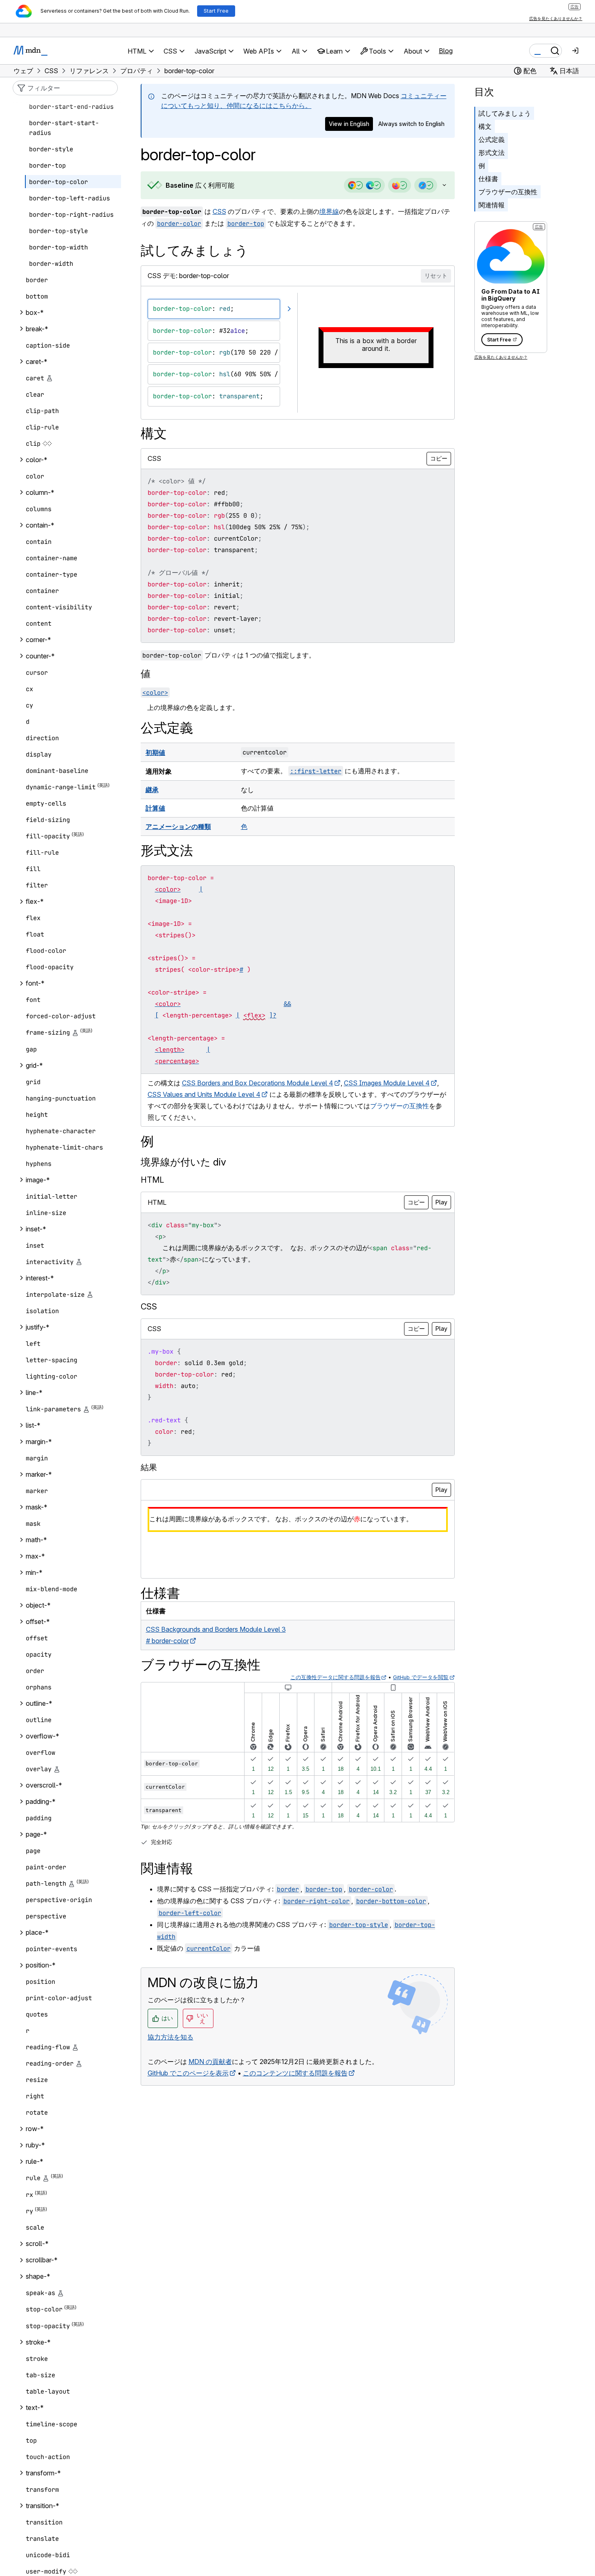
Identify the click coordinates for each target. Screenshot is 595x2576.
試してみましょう (505, 113)
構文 (485, 126)
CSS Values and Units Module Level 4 (204, 1094)
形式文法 (492, 153)
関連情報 (492, 205)
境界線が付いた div (183, 1162)
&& (287, 1004)
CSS (219, 211)
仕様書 (488, 179)
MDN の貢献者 (210, 2062)
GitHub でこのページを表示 (188, 2073)
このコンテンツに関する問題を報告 (295, 2073)
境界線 (329, 211)
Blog (446, 51)
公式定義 (492, 139)
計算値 (155, 808)
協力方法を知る (171, 2037)
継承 (152, 790)
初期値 (155, 752)
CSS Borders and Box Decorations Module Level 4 (258, 1083)
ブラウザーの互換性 (508, 192)
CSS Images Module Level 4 (387, 1083)
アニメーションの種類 (178, 826)
